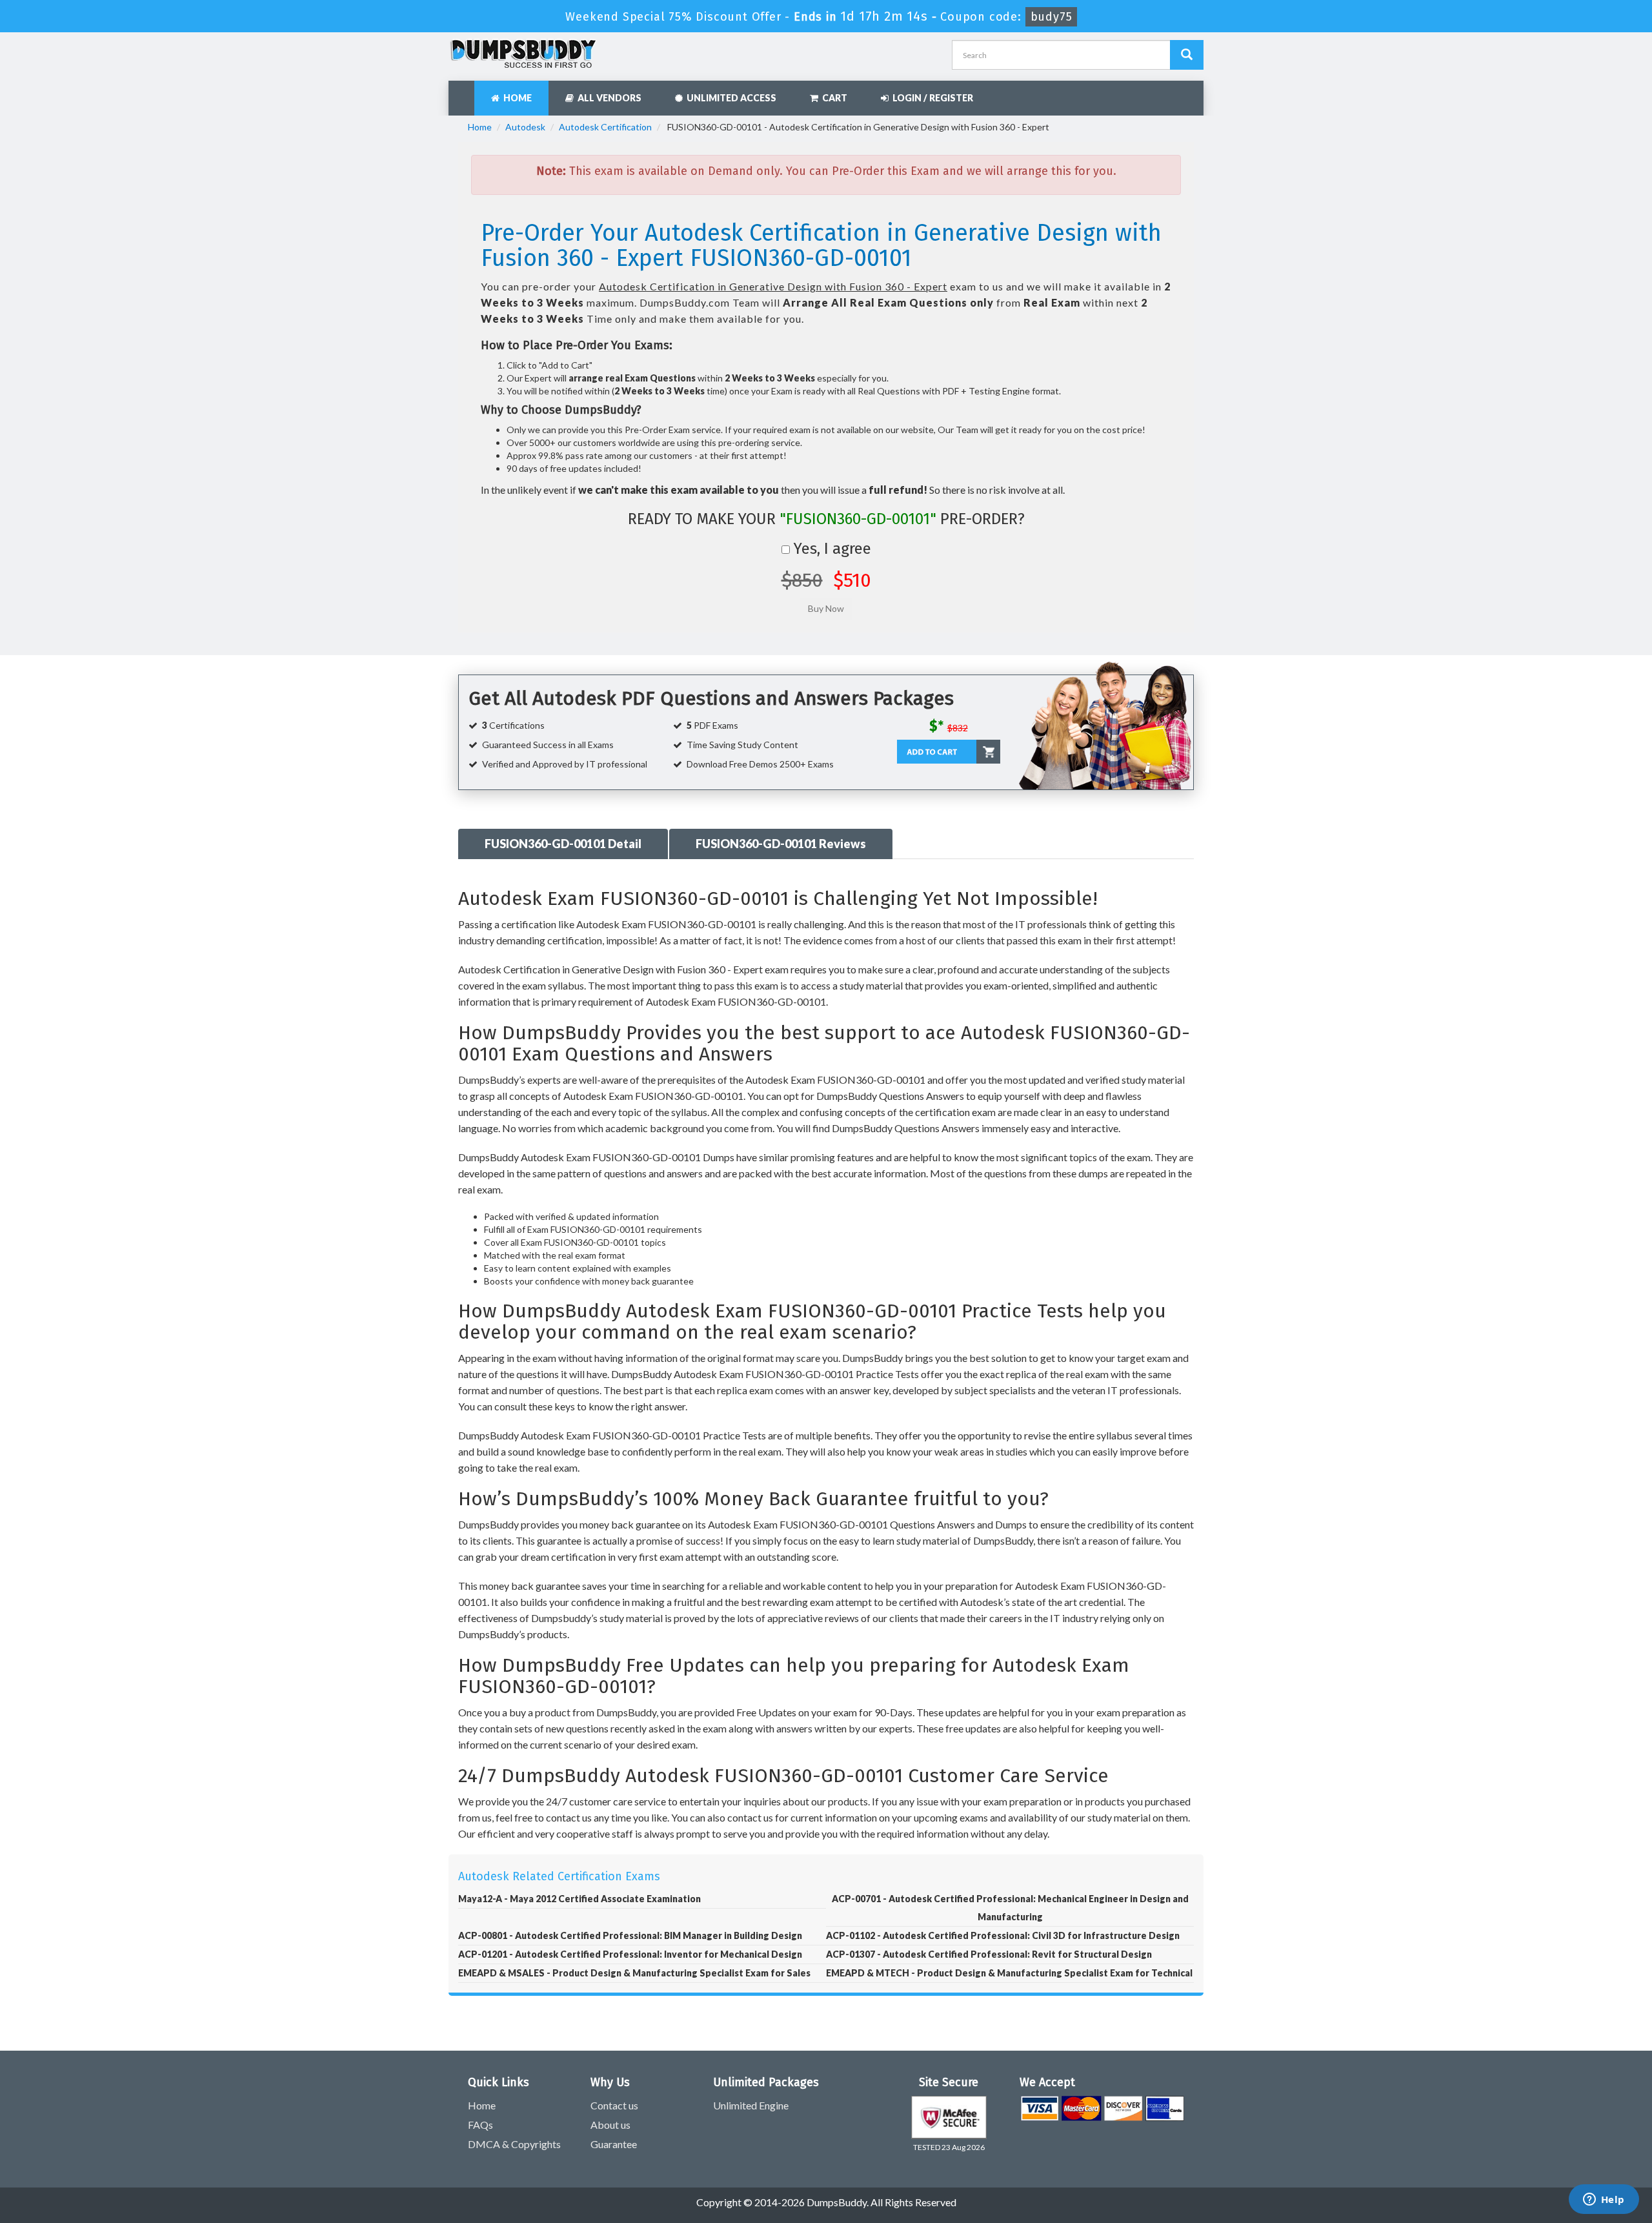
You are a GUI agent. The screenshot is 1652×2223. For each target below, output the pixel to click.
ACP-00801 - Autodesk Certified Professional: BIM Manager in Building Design (630, 1935)
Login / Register (931, 98)
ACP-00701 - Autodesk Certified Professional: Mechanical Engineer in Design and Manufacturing (1010, 1908)
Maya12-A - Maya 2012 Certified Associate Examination (579, 1899)
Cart (833, 98)
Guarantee (614, 2144)
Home (516, 98)
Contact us (614, 2105)
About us (610, 2125)
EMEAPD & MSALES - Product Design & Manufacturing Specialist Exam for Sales (634, 1973)
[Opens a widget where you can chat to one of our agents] (1604, 2200)
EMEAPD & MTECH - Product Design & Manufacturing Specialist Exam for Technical (1009, 1973)
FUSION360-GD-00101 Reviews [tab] (781, 844)
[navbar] (465, 92)
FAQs (480, 2125)
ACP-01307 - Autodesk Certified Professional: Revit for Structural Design (989, 1954)
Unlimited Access (730, 98)
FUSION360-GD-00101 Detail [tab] (563, 844)
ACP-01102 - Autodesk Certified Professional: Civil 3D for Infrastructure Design (1003, 1935)
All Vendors (608, 98)
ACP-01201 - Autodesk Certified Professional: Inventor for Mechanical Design (630, 1954)
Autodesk (525, 127)
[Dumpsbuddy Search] (1187, 55)
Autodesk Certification (605, 127)
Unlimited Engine (751, 2105)
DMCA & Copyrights (514, 2144)
